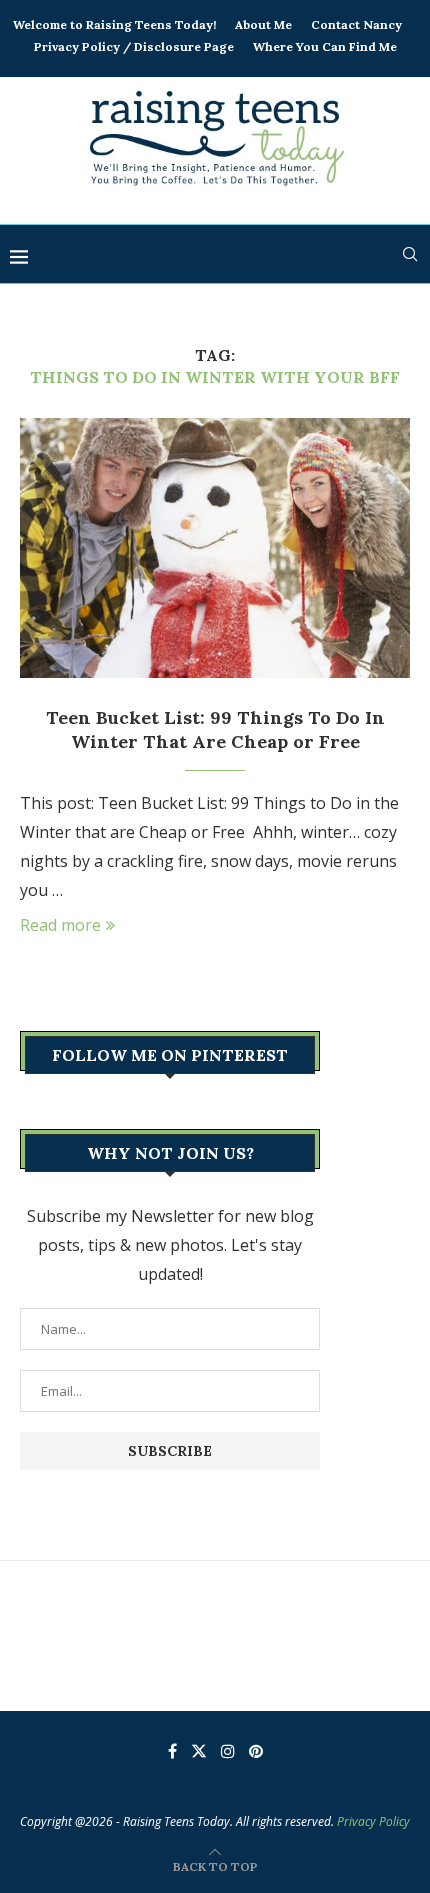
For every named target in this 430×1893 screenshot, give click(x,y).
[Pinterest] (256, 1751)
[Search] (410, 254)
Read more (60, 925)
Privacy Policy (373, 1821)
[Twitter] (199, 1751)
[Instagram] (228, 1751)
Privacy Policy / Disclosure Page (134, 46)
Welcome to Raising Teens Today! (114, 24)
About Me (263, 24)
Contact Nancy (356, 24)
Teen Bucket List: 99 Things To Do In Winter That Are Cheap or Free (215, 729)
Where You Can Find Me (325, 46)
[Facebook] (172, 1751)
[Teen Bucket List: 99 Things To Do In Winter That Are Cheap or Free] (215, 548)
